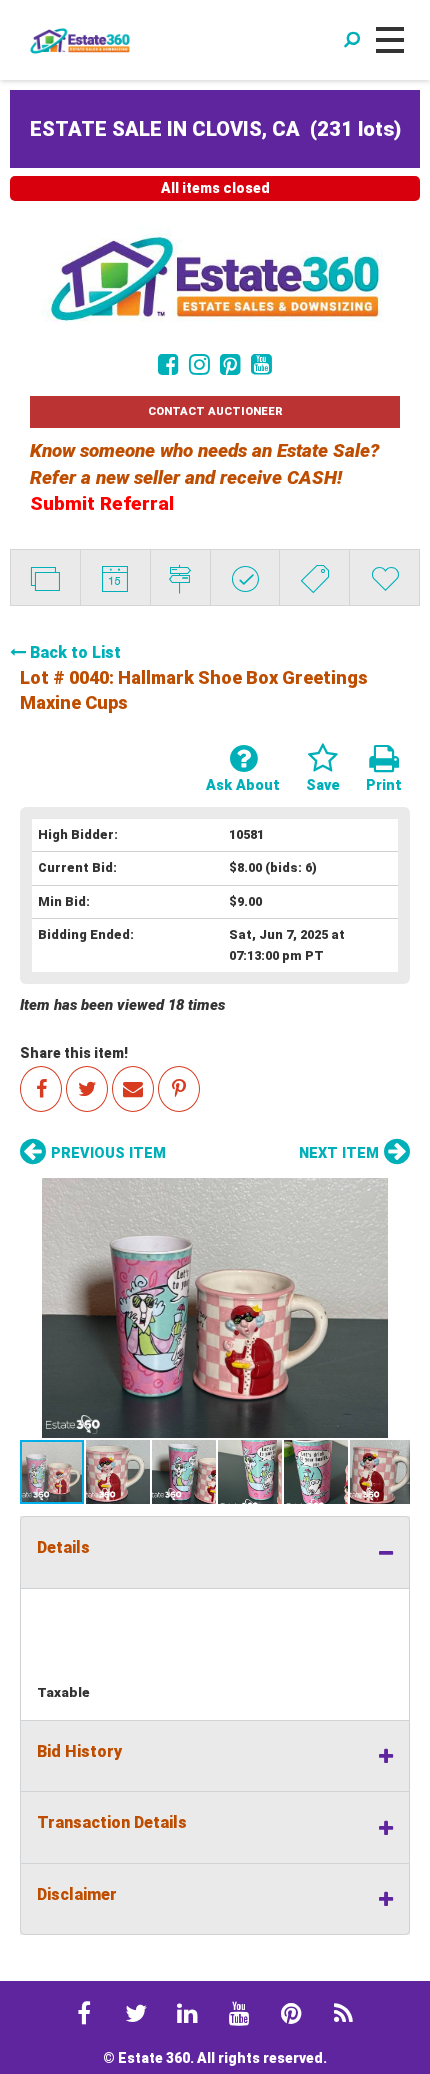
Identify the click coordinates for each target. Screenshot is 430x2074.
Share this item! (74, 1053)
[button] (215, 1308)
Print (384, 785)
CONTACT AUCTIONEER (215, 411)
